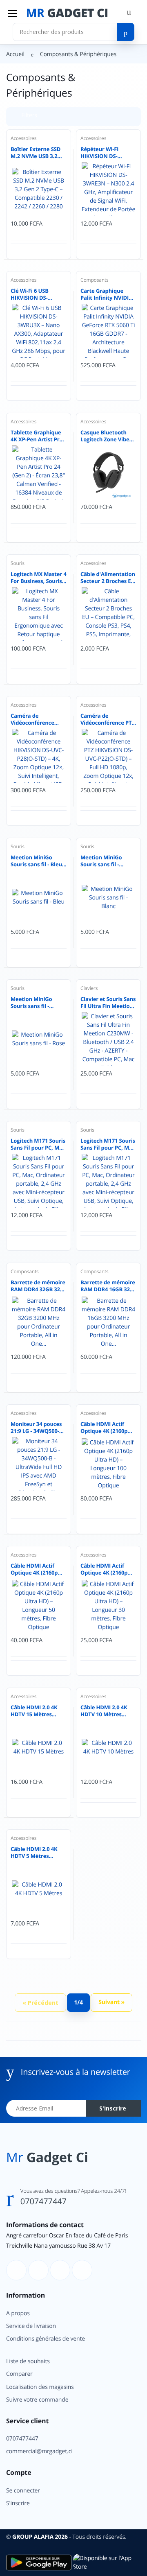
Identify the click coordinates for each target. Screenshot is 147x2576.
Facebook (41, 202)
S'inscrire (101, 161)
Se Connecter (71, 144)
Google (106, 202)
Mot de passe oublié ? (111, 122)
